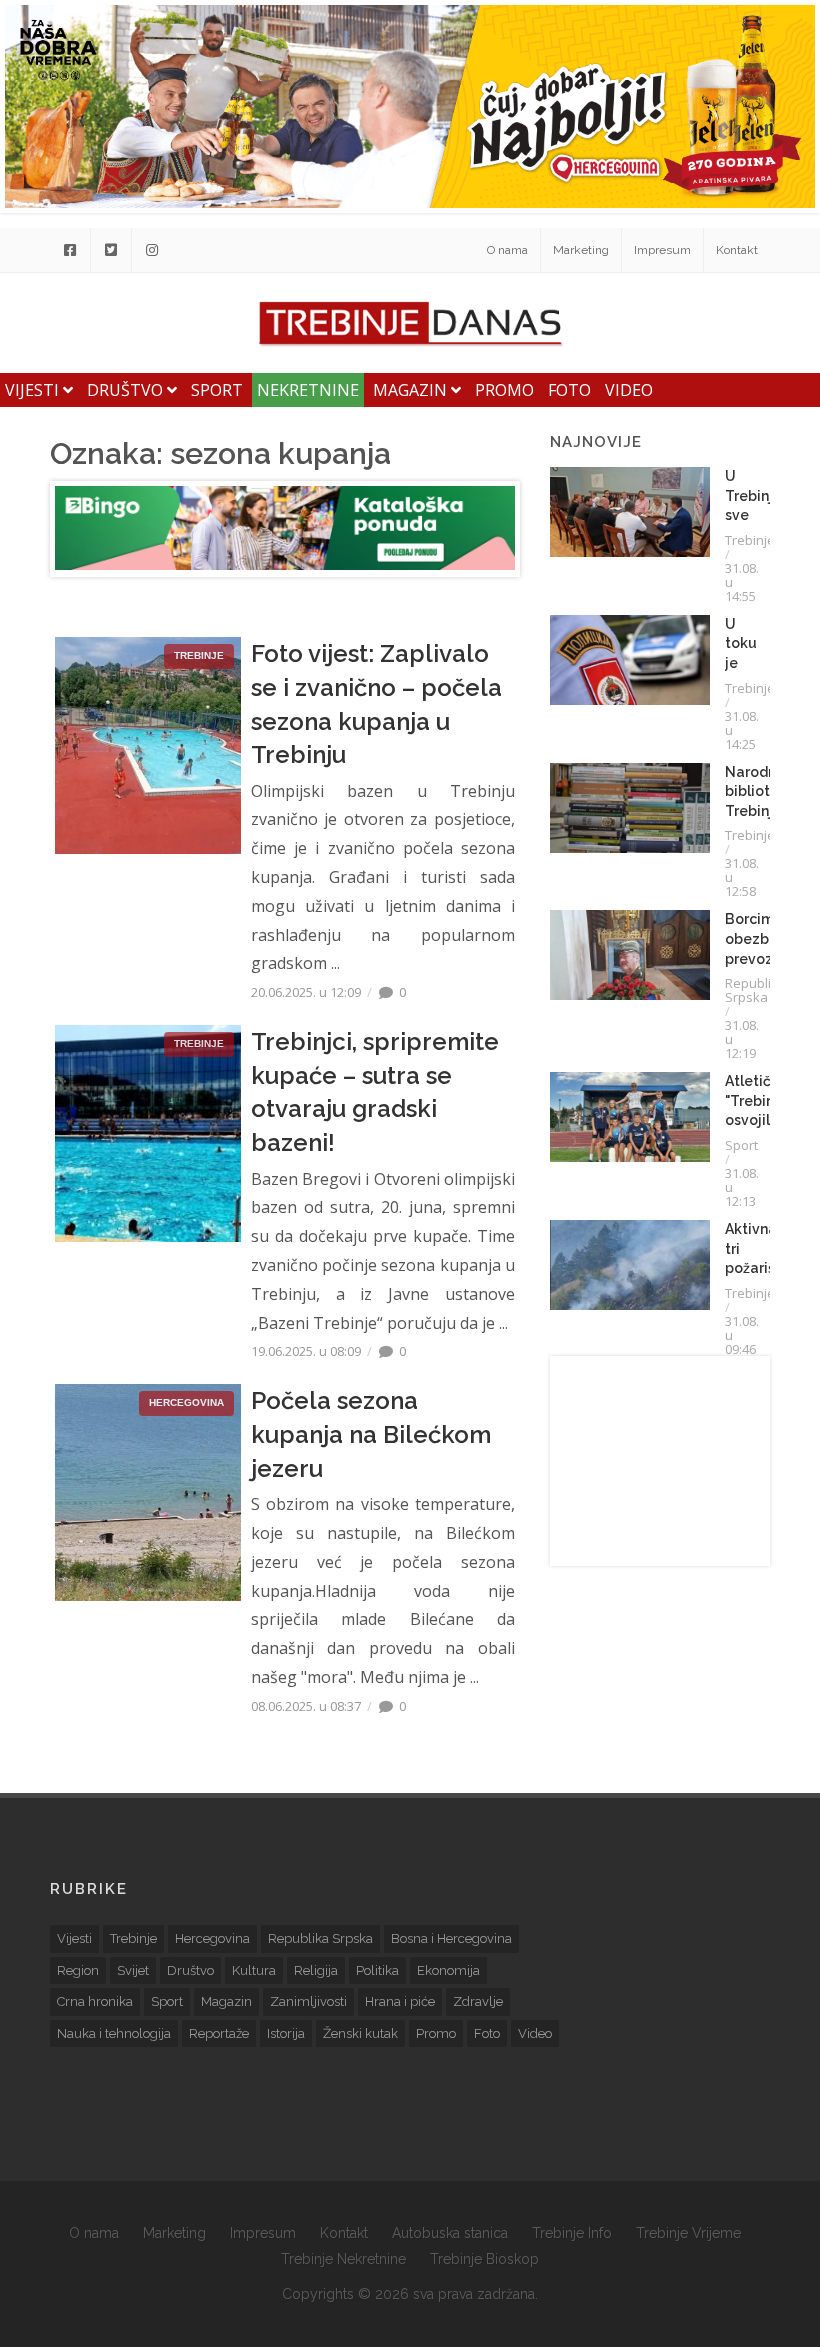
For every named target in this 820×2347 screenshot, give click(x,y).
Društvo (127, 390)
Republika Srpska (755, 990)
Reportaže (219, 2033)
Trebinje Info (572, 2233)
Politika (377, 1970)
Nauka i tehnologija (114, 2033)
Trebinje (750, 540)
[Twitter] (111, 250)
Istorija (286, 2033)
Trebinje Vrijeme (688, 2233)
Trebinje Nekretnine (343, 2259)
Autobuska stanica (450, 2233)
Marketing (581, 250)
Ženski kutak (360, 2033)
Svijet (133, 1970)
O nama (507, 250)
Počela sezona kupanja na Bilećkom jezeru (371, 1434)
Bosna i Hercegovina (451, 1938)
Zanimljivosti (308, 2001)
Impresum (662, 250)
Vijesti (34, 390)
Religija (316, 1970)
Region (78, 1970)
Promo (504, 390)
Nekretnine (308, 390)
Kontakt (737, 250)
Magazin (412, 390)
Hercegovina (212, 1938)
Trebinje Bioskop (484, 2259)
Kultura (254, 1970)
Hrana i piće (400, 2001)
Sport (217, 390)
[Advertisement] (660, 1461)
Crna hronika (95, 2001)
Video (629, 390)
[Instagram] (152, 250)
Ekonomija (448, 1970)
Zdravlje (478, 2001)
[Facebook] (70, 250)
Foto (569, 390)
